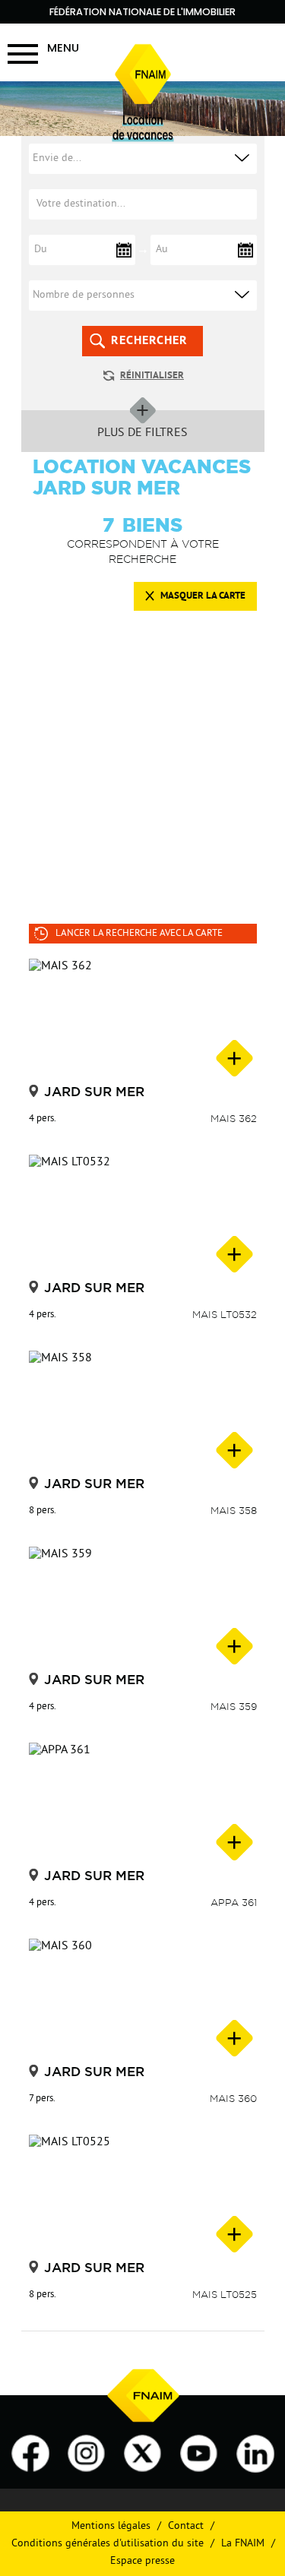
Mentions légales (111, 2526)
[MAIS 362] (143, 1019)
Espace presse (142, 2561)
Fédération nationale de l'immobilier (142, 12)
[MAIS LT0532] (143, 1215)
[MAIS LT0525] (143, 2195)
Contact (186, 2526)
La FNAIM (243, 2544)
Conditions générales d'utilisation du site (108, 2544)
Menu (63, 47)
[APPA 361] (143, 1803)
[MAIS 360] (143, 1999)
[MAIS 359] (143, 1607)
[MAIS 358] (143, 1411)
